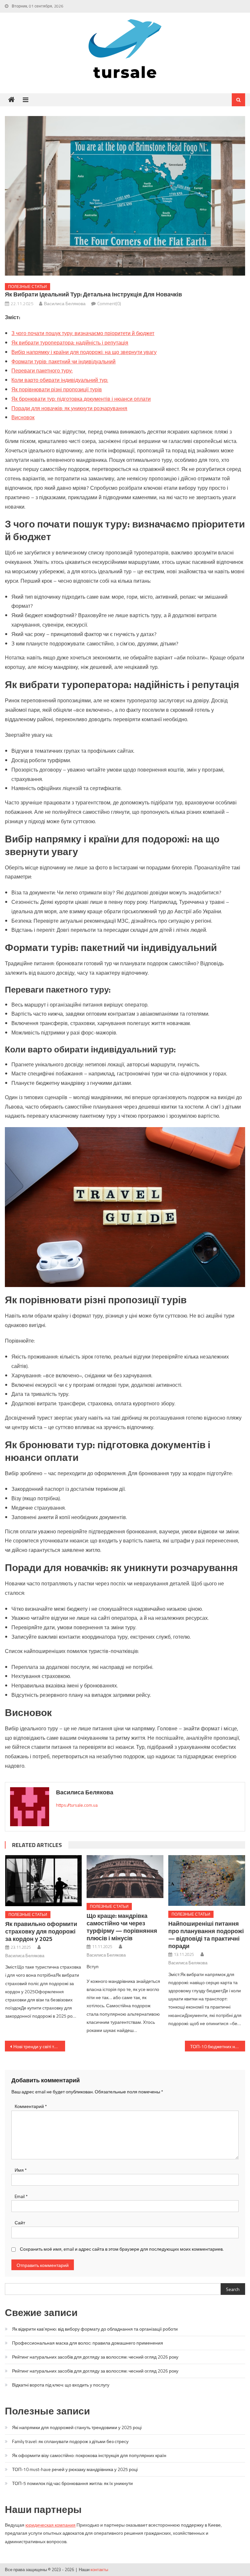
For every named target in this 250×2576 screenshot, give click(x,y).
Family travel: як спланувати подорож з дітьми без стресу (70, 2441)
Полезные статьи (28, 286)
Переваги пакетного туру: (42, 371)
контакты (99, 2569)
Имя (21, 2170)
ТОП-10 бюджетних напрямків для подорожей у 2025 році (217, 2046)
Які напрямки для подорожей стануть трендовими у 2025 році (77, 2427)
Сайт (20, 2223)
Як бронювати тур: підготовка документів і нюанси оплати (81, 399)
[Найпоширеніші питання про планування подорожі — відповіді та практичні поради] (207, 1880)
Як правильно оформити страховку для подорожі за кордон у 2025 (41, 1931)
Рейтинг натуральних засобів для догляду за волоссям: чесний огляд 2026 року (95, 2357)
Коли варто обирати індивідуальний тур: (60, 380)
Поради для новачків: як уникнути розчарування (69, 408)
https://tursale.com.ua (77, 1805)
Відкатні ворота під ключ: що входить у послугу (61, 2385)
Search (233, 2289)
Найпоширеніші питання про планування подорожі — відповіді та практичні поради (206, 1935)
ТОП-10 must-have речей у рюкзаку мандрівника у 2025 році (75, 2469)
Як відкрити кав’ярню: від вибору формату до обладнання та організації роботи (95, 2329)
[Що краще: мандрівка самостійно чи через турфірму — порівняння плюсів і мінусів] (125, 1877)
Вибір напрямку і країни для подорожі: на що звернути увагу (84, 352)
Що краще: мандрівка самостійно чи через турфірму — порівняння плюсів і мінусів (122, 1927)
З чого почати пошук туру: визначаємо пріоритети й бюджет (83, 333)
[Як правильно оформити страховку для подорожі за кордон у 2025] (44, 1881)
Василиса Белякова (65, 303)
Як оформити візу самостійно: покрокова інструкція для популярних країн (89, 2455)
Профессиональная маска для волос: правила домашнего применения (88, 2343)
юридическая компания (50, 2525)
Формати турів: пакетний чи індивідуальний (63, 361)
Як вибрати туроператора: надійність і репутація (70, 343)
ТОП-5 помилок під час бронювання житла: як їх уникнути (72, 2483)
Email (21, 2196)
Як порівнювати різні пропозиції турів (57, 389)
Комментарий (31, 2106)
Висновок (23, 417)
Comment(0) (109, 303)
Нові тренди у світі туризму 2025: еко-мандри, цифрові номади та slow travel (39, 2046)
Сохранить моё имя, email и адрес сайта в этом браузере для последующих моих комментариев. (122, 2249)
